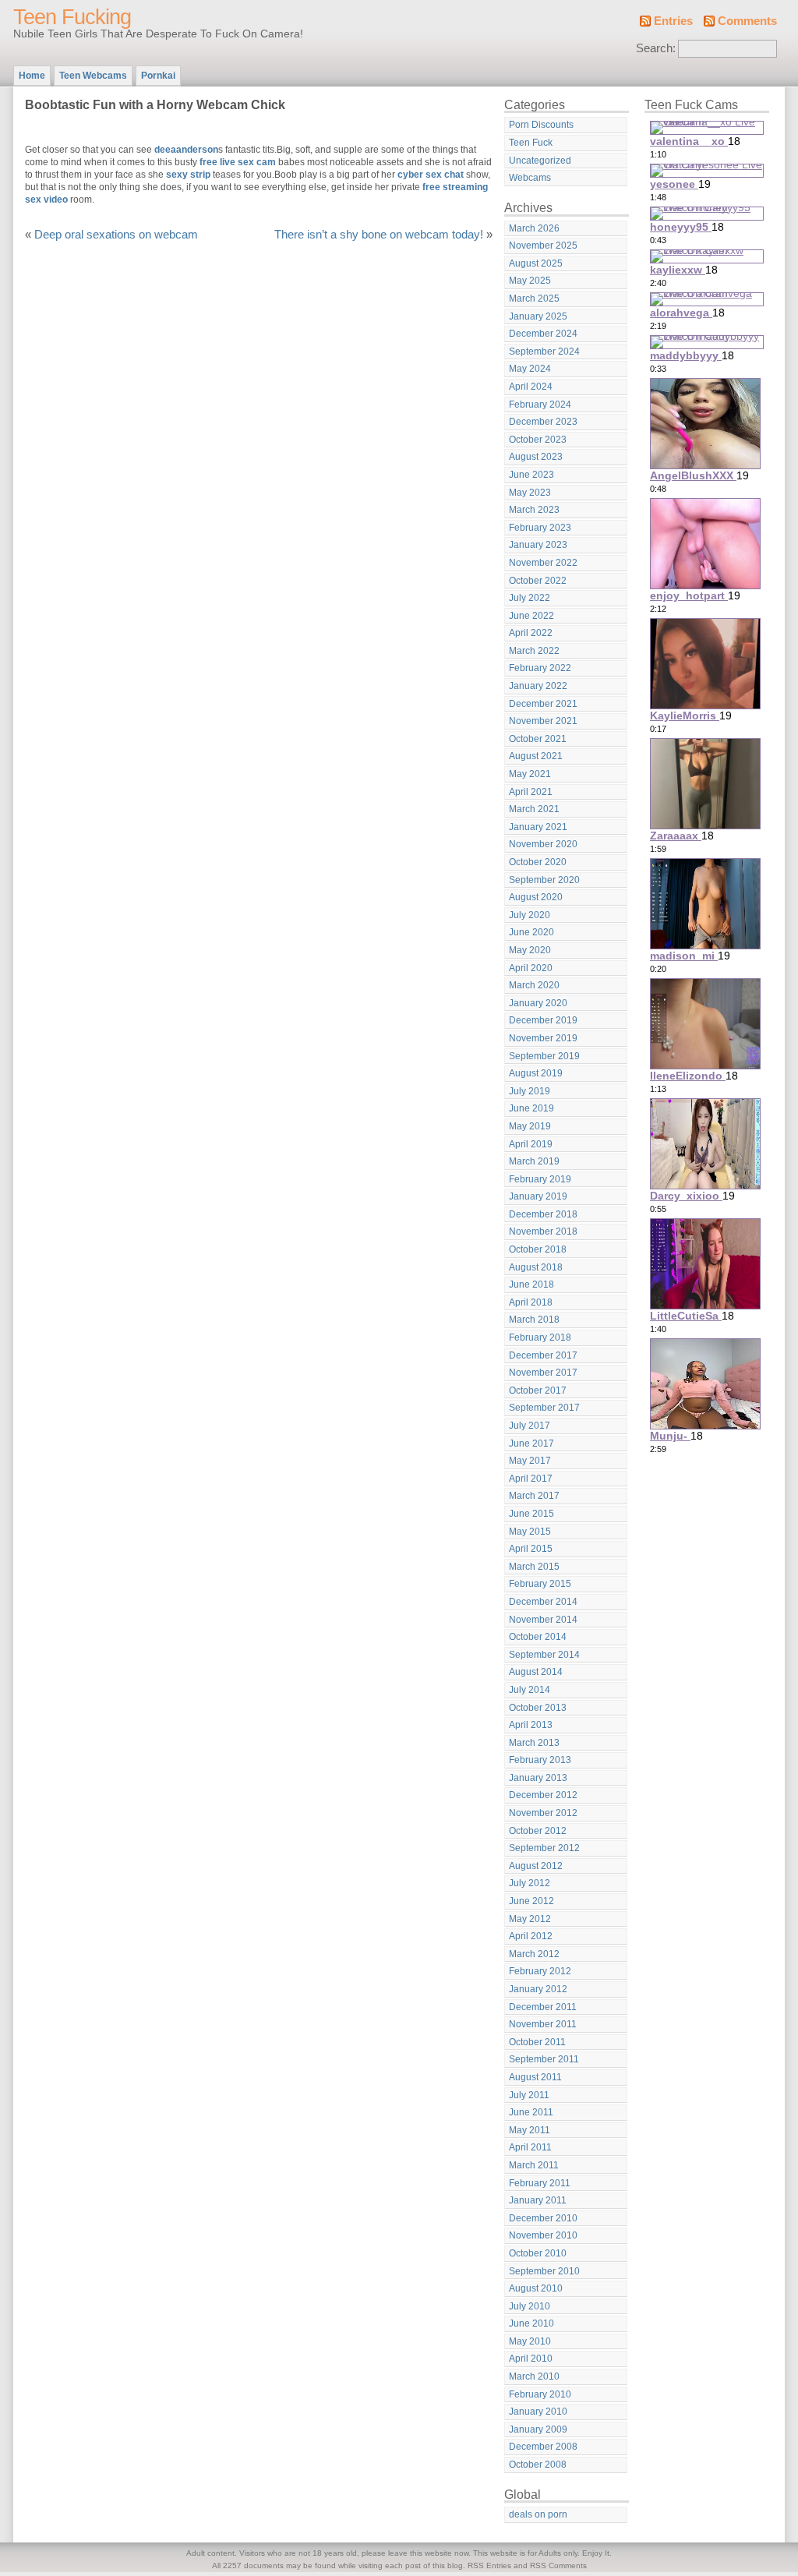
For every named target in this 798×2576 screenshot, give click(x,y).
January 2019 (538, 1196)
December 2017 (543, 1355)
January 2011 (538, 2200)
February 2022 (540, 668)
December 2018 (543, 1214)
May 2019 (530, 1126)
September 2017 (544, 1408)
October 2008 (538, 2465)
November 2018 (543, 1231)
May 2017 (530, 1461)
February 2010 (540, 2394)
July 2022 (530, 598)
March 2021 (534, 809)
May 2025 (530, 281)
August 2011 (535, 2077)
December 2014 (543, 1602)
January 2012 (538, 1989)
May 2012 (530, 1919)
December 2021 (543, 704)
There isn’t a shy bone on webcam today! (379, 235)
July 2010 (530, 2306)
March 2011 (534, 2165)
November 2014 (543, 1620)
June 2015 (531, 1514)
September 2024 (544, 352)
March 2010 (534, 2376)
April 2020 (531, 968)
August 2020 (536, 897)
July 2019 (530, 1091)
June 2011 (531, 2112)
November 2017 (543, 1373)
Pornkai (158, 76)
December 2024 (543, 334)
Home (32, 76)
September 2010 (544, 2271)
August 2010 (536, 2288)
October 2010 (538, 2253)
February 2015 (540, 1584)
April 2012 (531, 1936)
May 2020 (530, 950)
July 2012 (530, 1883)
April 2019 (531, 1144)
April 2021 (531, 792)
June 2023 (531, 475)
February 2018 (540, 1337)
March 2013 (534, 1743)
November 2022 (543, 563)
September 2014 (544, 1655)
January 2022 (538, 686)
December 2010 (543, 2218)
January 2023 (538, 545)
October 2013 (538, 1708)
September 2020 (544, 880)
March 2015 (534, 1567)
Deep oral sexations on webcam (116, 235)
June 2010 (531, 2323)
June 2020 (531, 932)
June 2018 (531, 1284)
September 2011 (544, 2059)
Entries (673, 21)
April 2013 (531, 1725)
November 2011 (543, 2024)
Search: (656, 48)
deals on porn (538, 2514)
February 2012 (540, 1971)
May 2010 (530, 2341)
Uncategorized (540, 161)
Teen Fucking (72, 17)
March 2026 (534, 228)
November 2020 (543, 844)
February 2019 (540, 1179)
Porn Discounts (541, 125)
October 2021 (538, 739)
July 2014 (530, 1690)
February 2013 (540, 1760)
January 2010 (538, 2412)
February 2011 (540, 2183)
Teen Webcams (93, 76)
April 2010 (531, 2359)
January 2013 (538, 1778)
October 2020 (538, 862)
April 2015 (531, 1549)
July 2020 (530, 915)
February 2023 (540, 528)
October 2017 (538, 1390)
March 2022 (534, 651)
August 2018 (536, 1267)
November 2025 (543, 246)
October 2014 (538, 1637)
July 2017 (530, 1426)
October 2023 (538, 440)
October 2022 (538, 581)
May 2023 (530, 493)
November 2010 (543, 2235)
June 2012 (531, 1901)
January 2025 (538, 316)
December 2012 (543, 1795)
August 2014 (536, 1672)
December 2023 (543, 422)
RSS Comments (558, 2565)
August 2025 (536, 263)
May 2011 (530, 2130)
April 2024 (531, 387)
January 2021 (538, 827)
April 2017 (531, 1479)
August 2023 (536, 457)
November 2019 (543, 1038)
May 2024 (530, 369)
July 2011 (529, 2095)
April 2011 (530, 2147)
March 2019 (534, 1161)
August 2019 (536, 1073)
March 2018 (534, 1320)
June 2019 (531, 1108)
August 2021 (536, 756)
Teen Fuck (531, 143)
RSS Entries (489, 2565)
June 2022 (531, 616)
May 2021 (530, 774)
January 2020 (538, 1003)
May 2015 (530, 1532)
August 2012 (536, 1866)
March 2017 (534, 1496)
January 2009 (538, 2429)
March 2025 (534, 299)
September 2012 (544, 1848)
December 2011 (543, 2007)
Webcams (530, 178)
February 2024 (540, 405)
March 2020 (534, 985)
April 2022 (531, 633)
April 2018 (531, 1302)
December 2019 (543, 1020)
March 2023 (534, 510)
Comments (747, 21)
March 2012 (534, 1954)
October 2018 (538, 1249)
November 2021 (543, 721)
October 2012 (538, 1831)
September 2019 (544, 1056)
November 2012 (543, 1813)
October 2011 (537, 2042)
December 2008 (543, 2447)
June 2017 (531, 1443)
